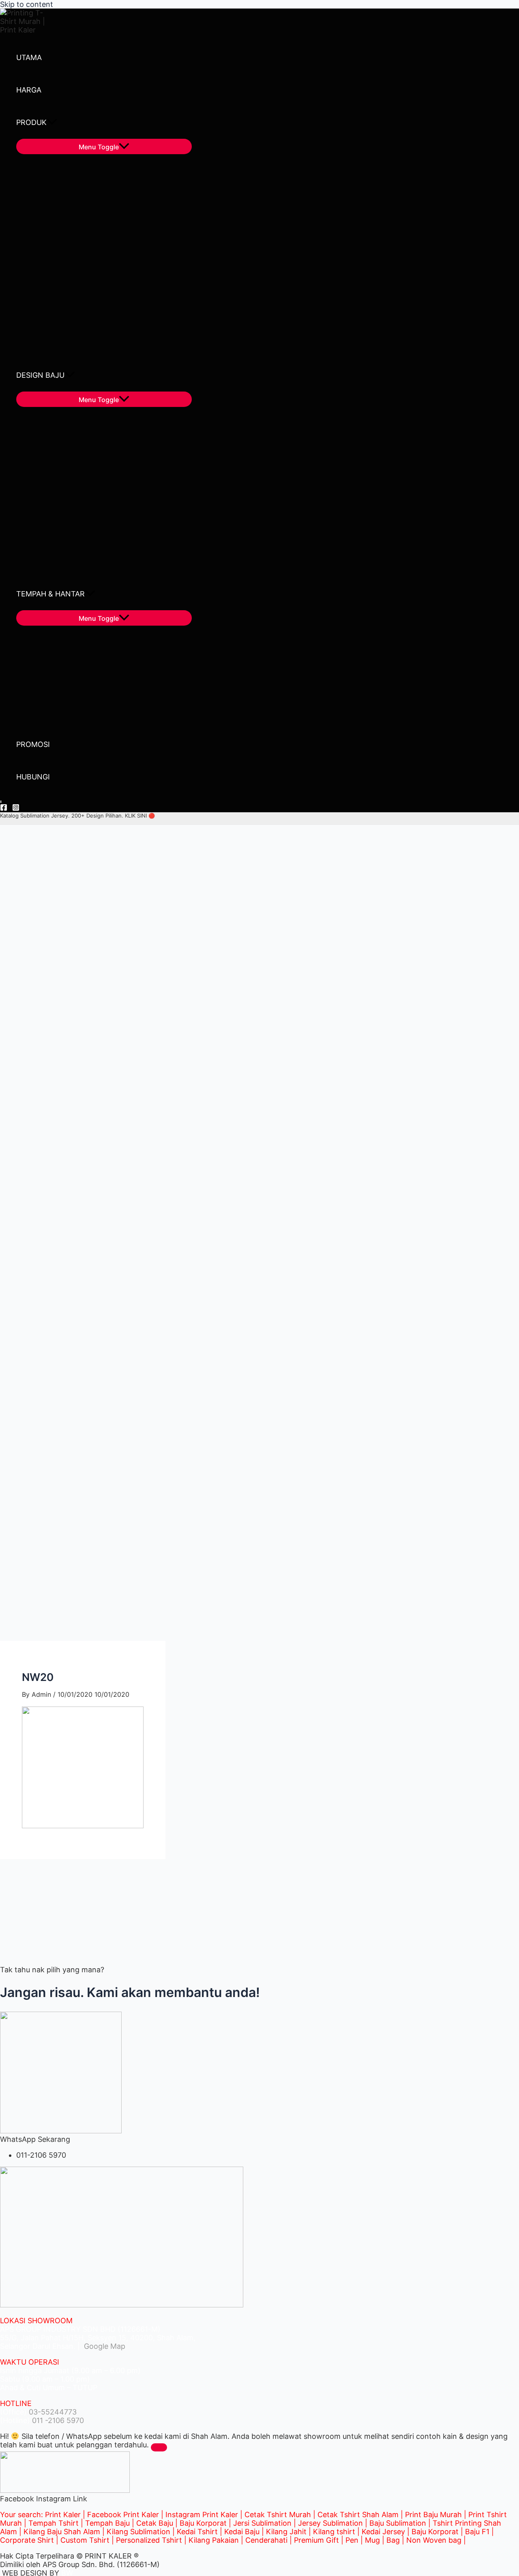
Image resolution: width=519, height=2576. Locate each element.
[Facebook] (4, 808)
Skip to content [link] (27, 4)
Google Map (104, 2346)
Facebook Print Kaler (123, 2515)
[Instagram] (16, 808)
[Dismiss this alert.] (159, 2447)
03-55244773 (53, 2412)
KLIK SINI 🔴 (140, 816)
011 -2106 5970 (58, 2420)
